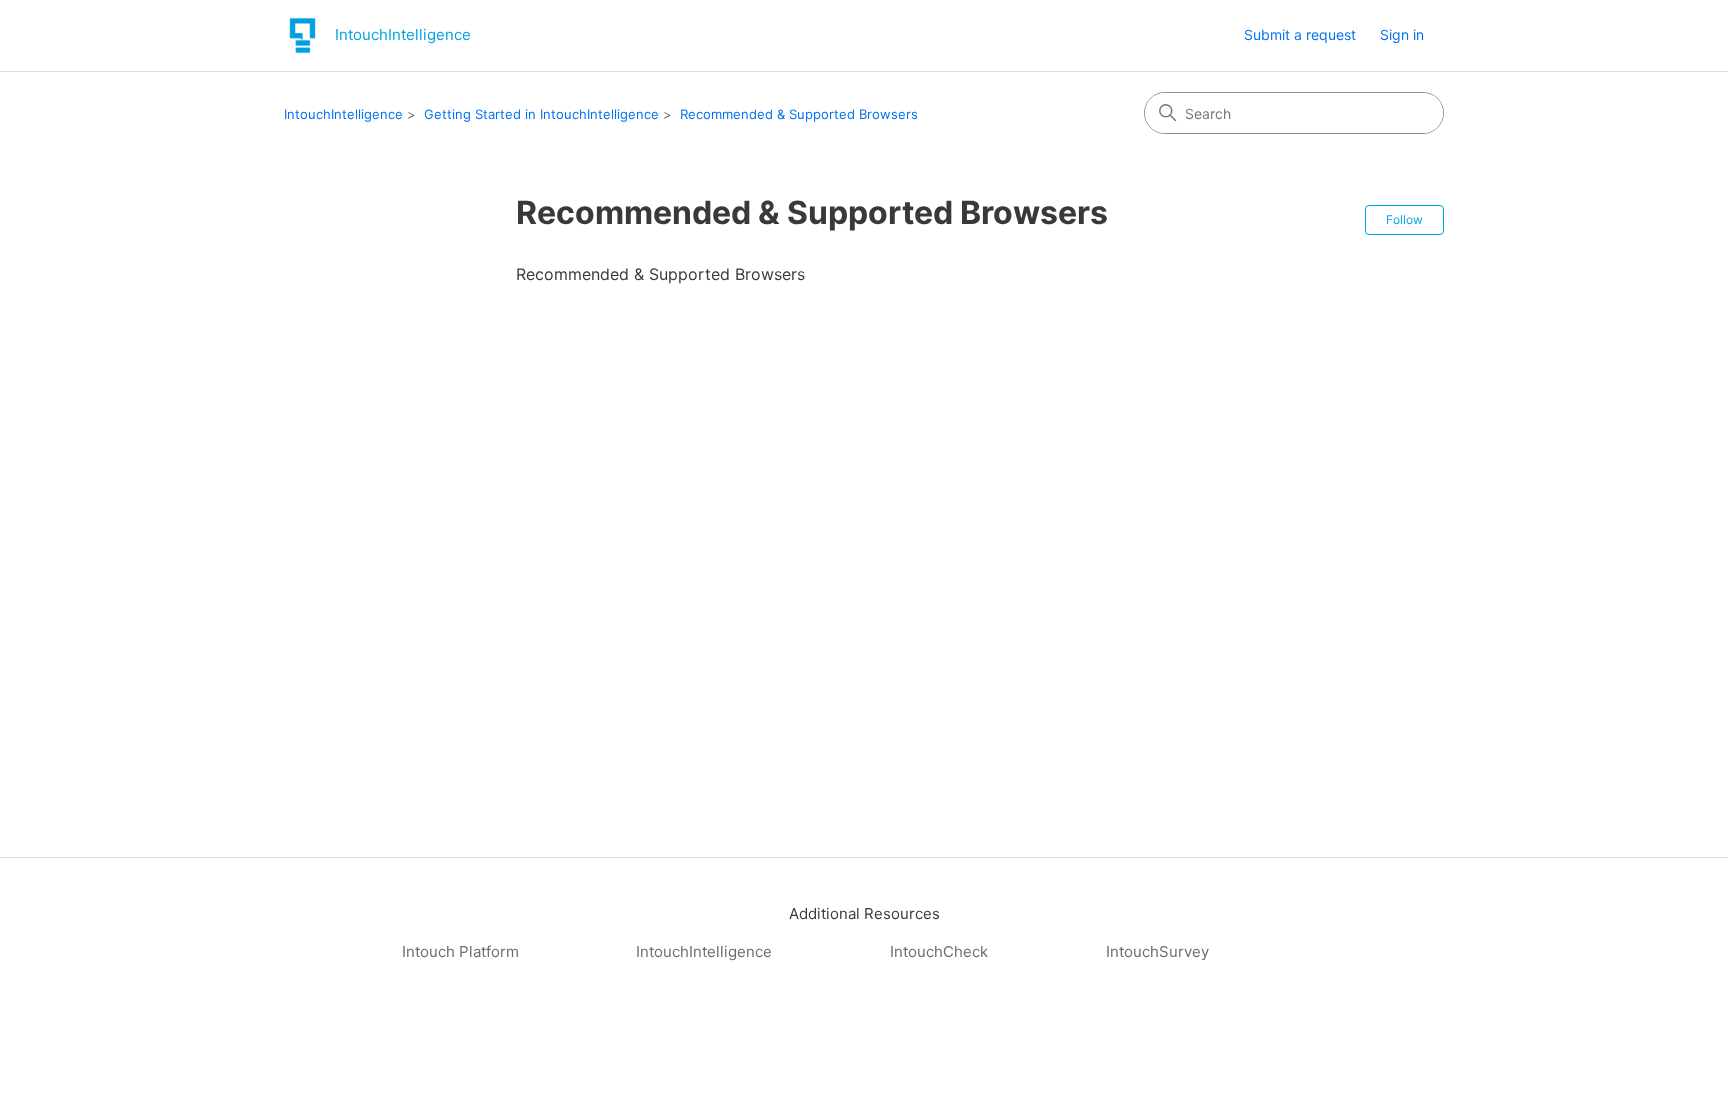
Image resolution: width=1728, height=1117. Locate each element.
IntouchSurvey (1157, 951)
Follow (1404, 219)
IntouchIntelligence (343, 114)
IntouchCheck (939, 951)
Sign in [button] (1402, 34)
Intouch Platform (460, 951)
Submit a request (1300, 34)
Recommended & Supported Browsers (799, 114)
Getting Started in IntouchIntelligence (541, 114)
